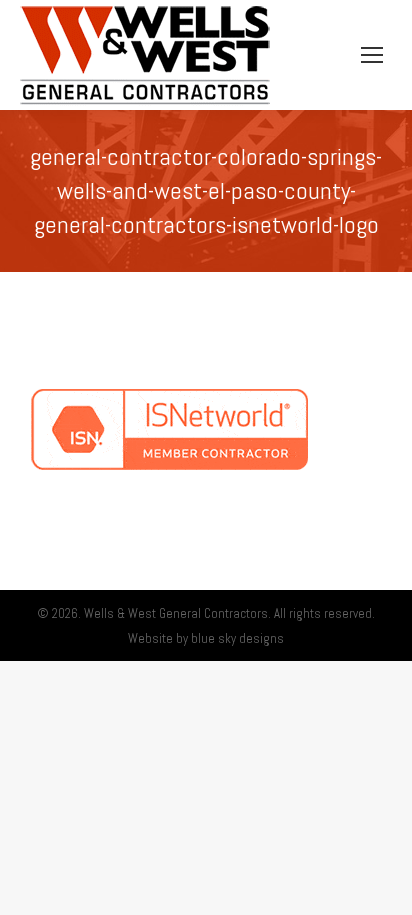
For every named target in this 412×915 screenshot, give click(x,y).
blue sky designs (237, 638)
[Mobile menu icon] (372, 55)
